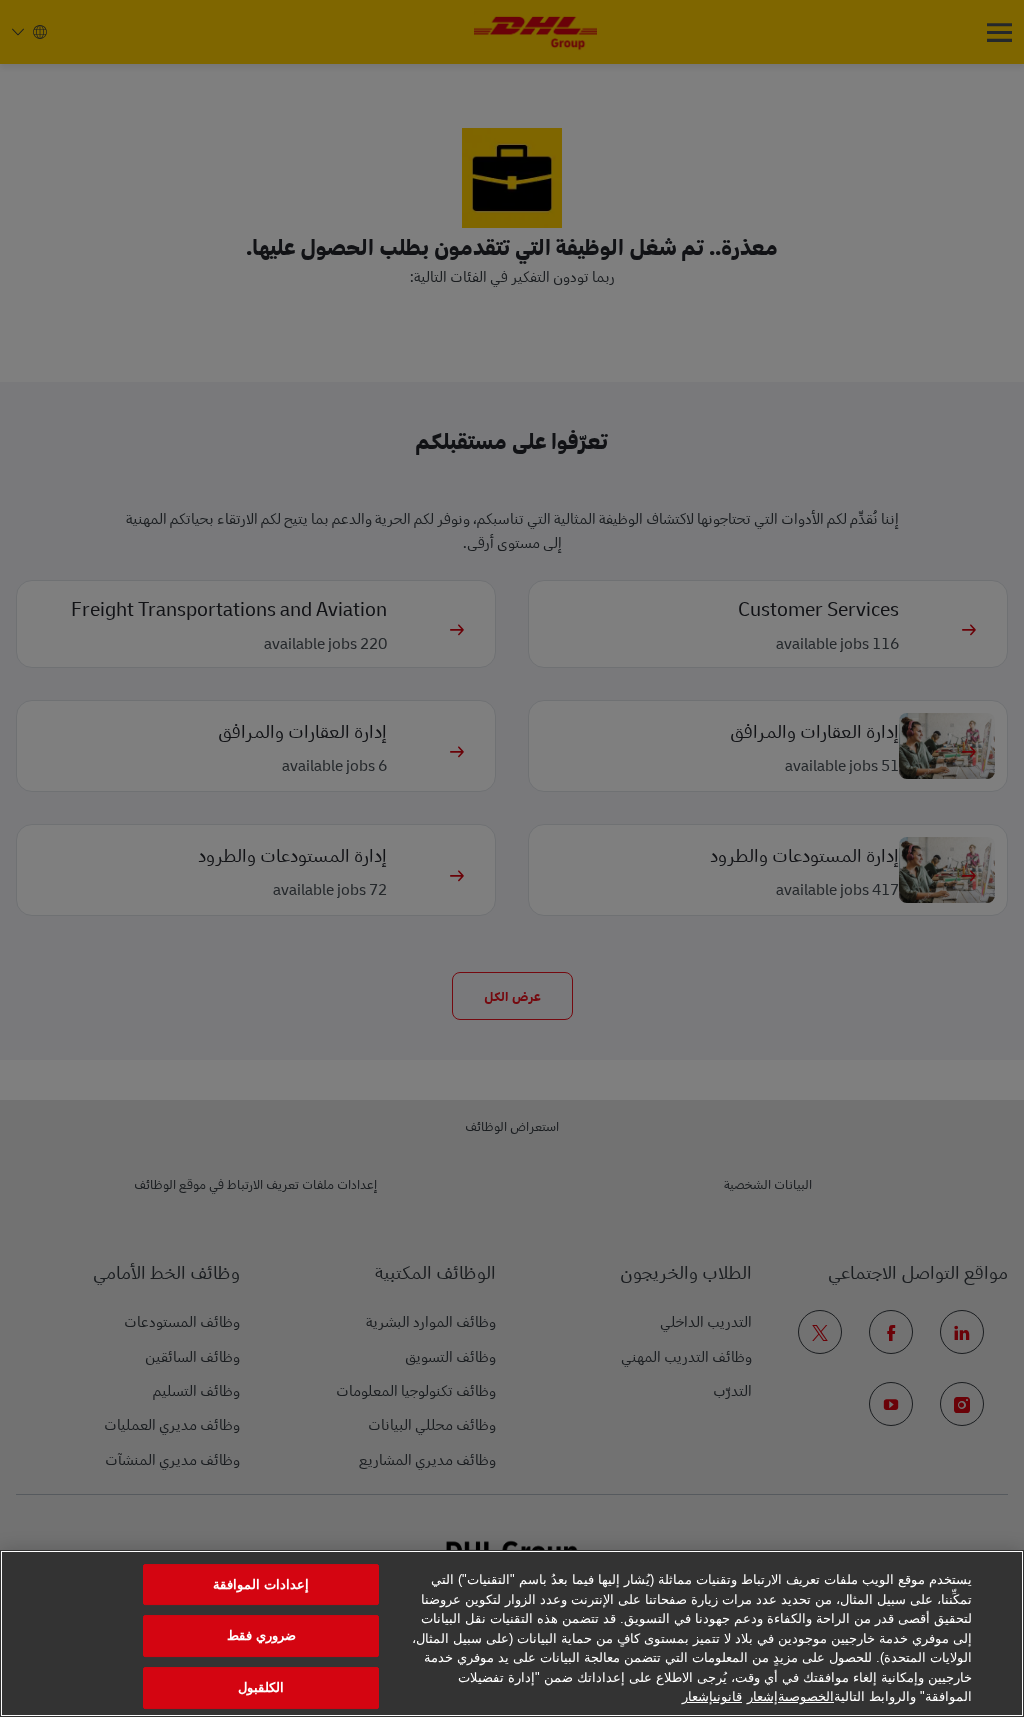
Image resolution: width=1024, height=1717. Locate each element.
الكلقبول (261, 1687)
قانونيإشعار (712, 1696)
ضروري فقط (261, 1635)
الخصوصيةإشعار (790, 1696)
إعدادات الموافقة (261, 1584)
